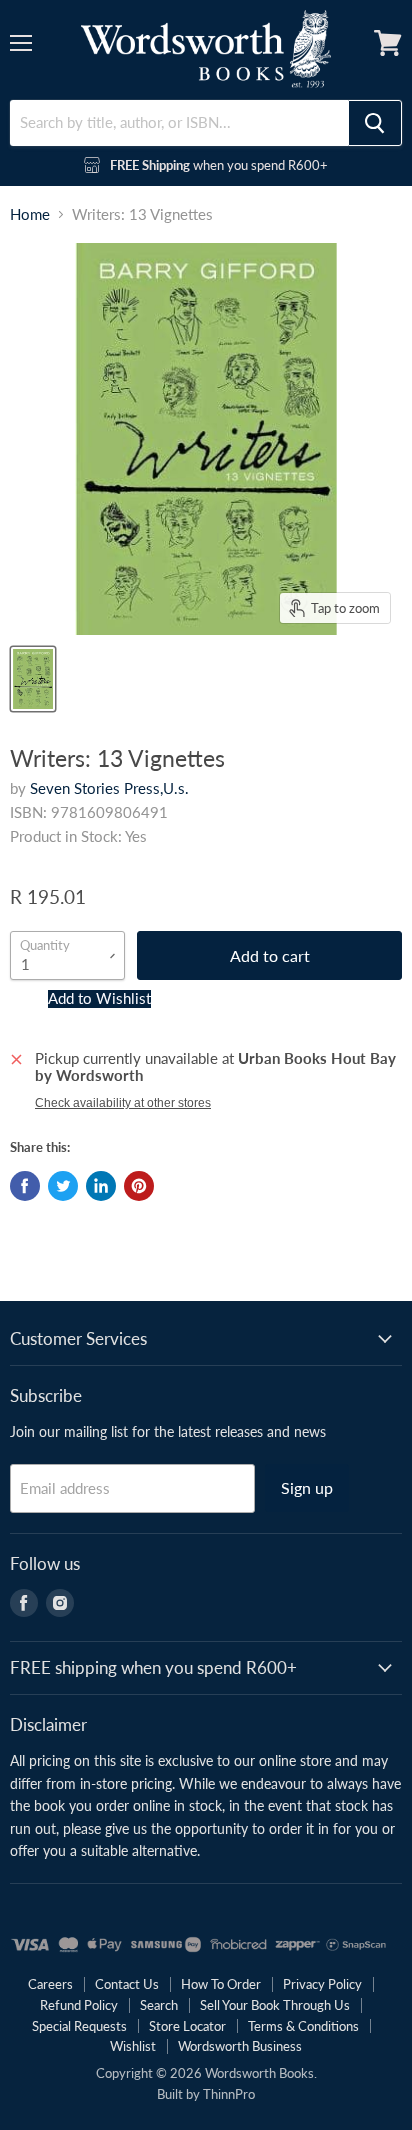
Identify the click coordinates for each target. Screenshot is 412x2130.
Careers (50, 1984)
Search (159, 2005)
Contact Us (127, 1984)
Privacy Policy (322, 1984)
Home (30, 214)
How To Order (221, 1984)
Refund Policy (79, 2005)
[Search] (375, 123)
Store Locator (187, 2026)
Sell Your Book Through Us (275, 2005)
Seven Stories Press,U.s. (109, 788)
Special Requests (79, 2026)
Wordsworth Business (240, 2046)
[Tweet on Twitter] (63, 1186)
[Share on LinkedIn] (101, 1186)
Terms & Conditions (303, 2026)
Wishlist (133, 2046)
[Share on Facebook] (25, 1186)
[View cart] (388, 43)
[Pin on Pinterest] (139, 1186)
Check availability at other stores (123, 1103)
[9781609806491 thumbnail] (33, 679)
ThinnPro (229, 2094)
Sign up (307, 1487)
